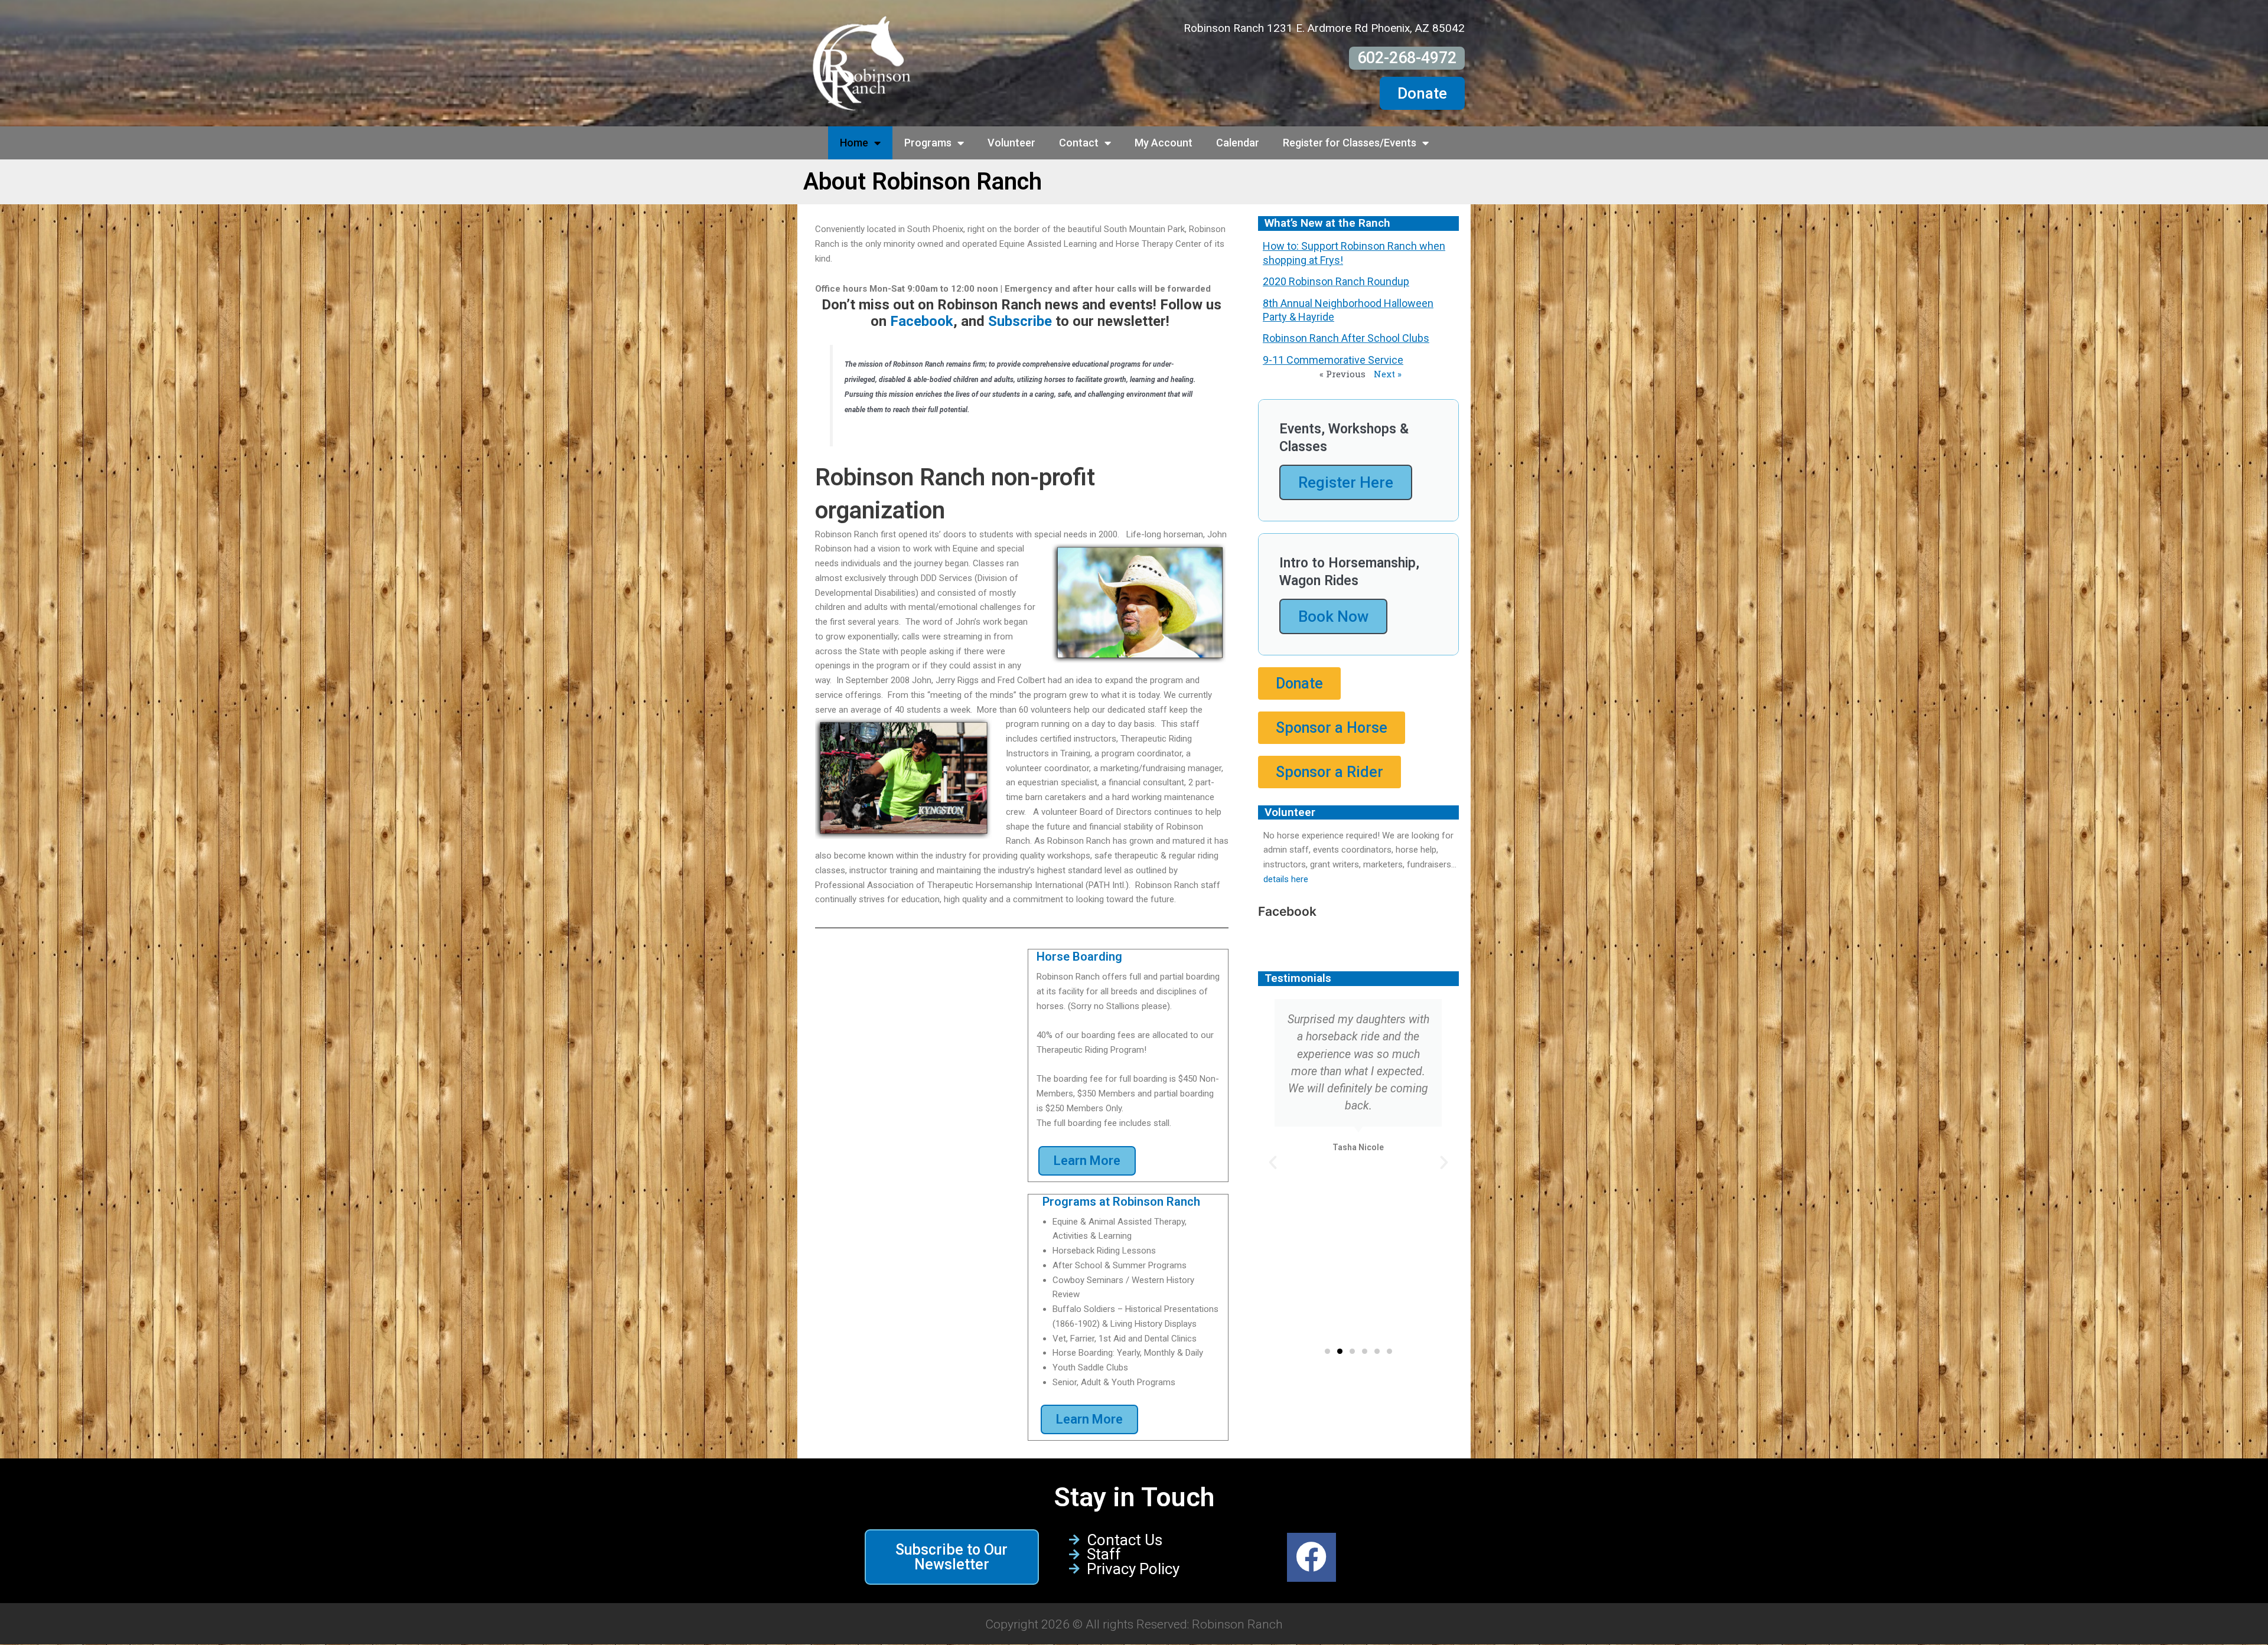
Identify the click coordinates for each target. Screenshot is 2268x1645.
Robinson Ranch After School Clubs (1346, 338)
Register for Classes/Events (1350, 143)
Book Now (1333, 616)
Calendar (1238, 143)
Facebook (922, 321)
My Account (1164, 143)
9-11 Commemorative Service (1333, 360)
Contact (1079, 143)
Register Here (1346, 482)
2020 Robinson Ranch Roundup (1336, 281)
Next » (1388, 374)
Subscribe (1020, 321)
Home (854, 143)
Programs (928, 143)
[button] (1273, 1163)
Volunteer (1011, 143)
